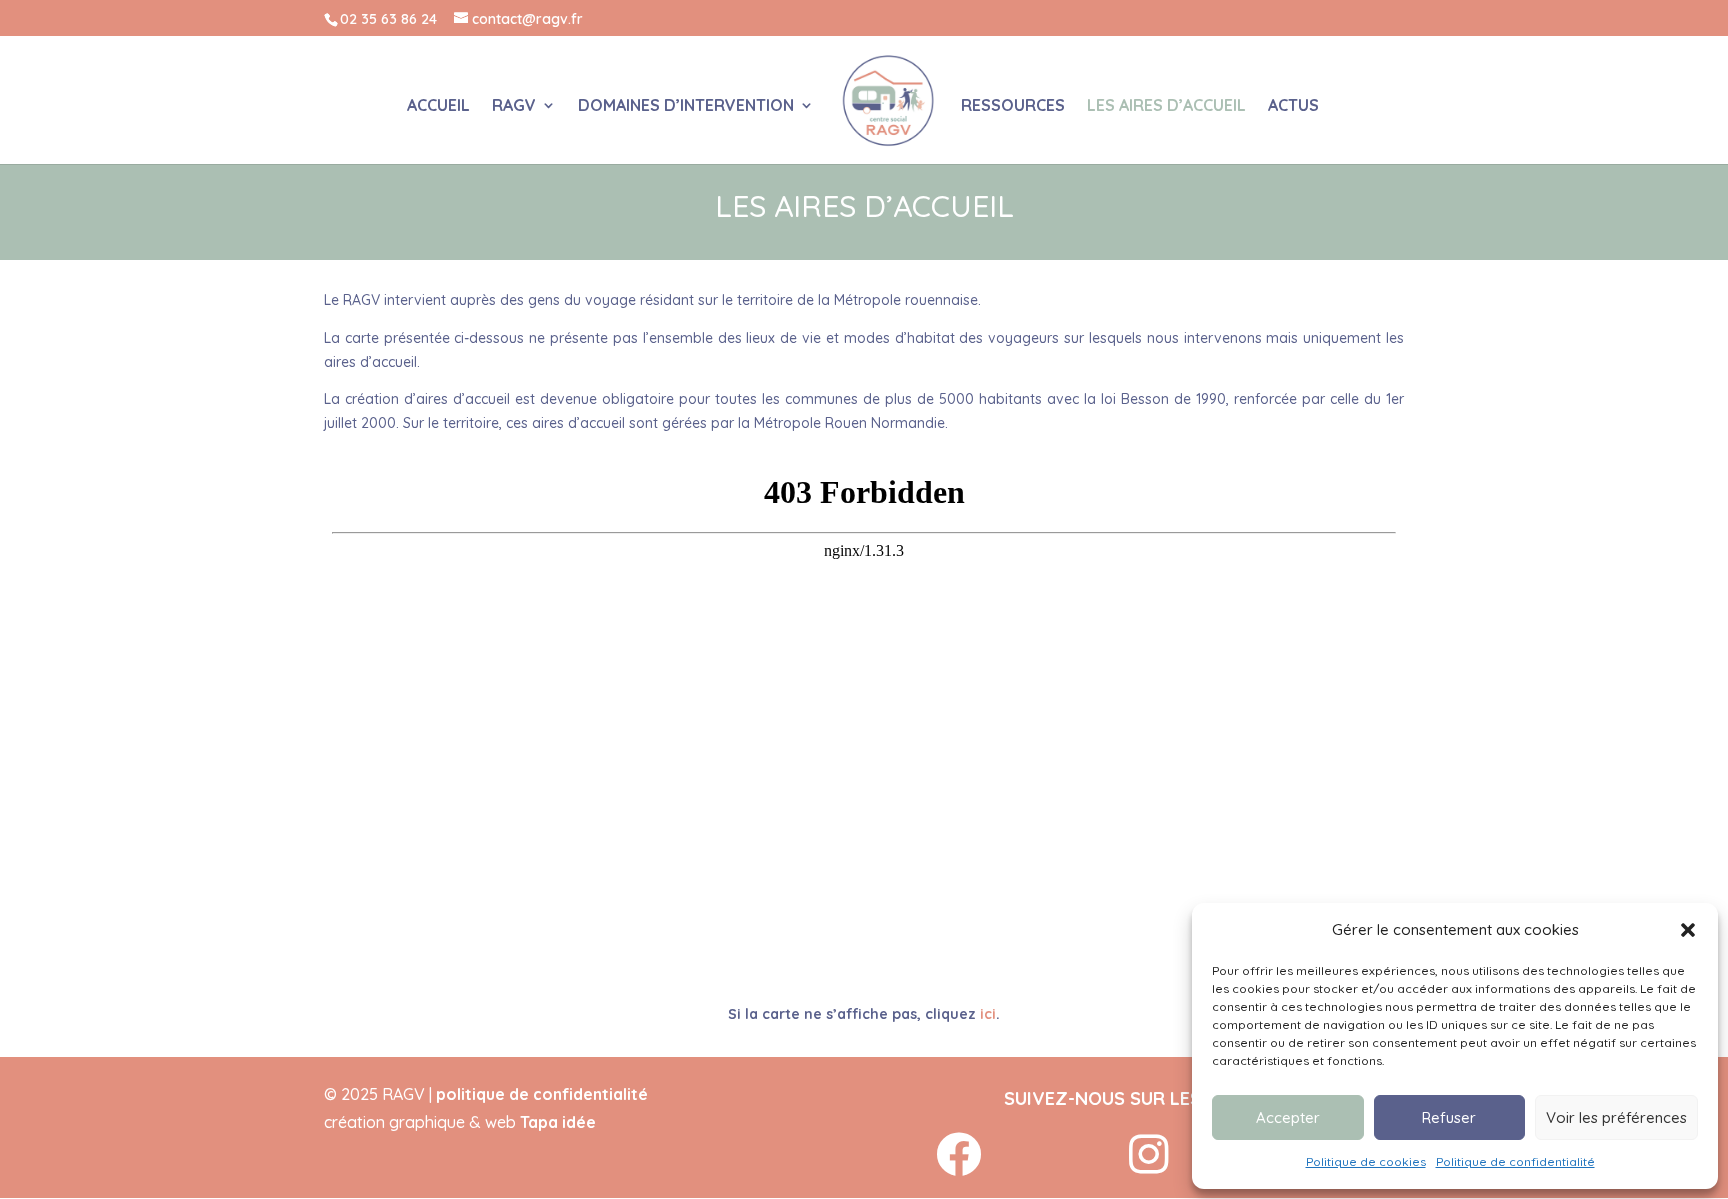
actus (1293, 106)
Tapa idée (558, 1122)
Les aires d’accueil (1166, 106)
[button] (1688, 930)
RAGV (514, 106)
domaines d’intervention (686, 106)
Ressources (1013, 106)
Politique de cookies (1366, 1161)
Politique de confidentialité (1515, 1161)
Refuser (1449, 1117)
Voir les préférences (1616, 1117)
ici (988, 1014)
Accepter (1288, 1117)
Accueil (438, 106)
